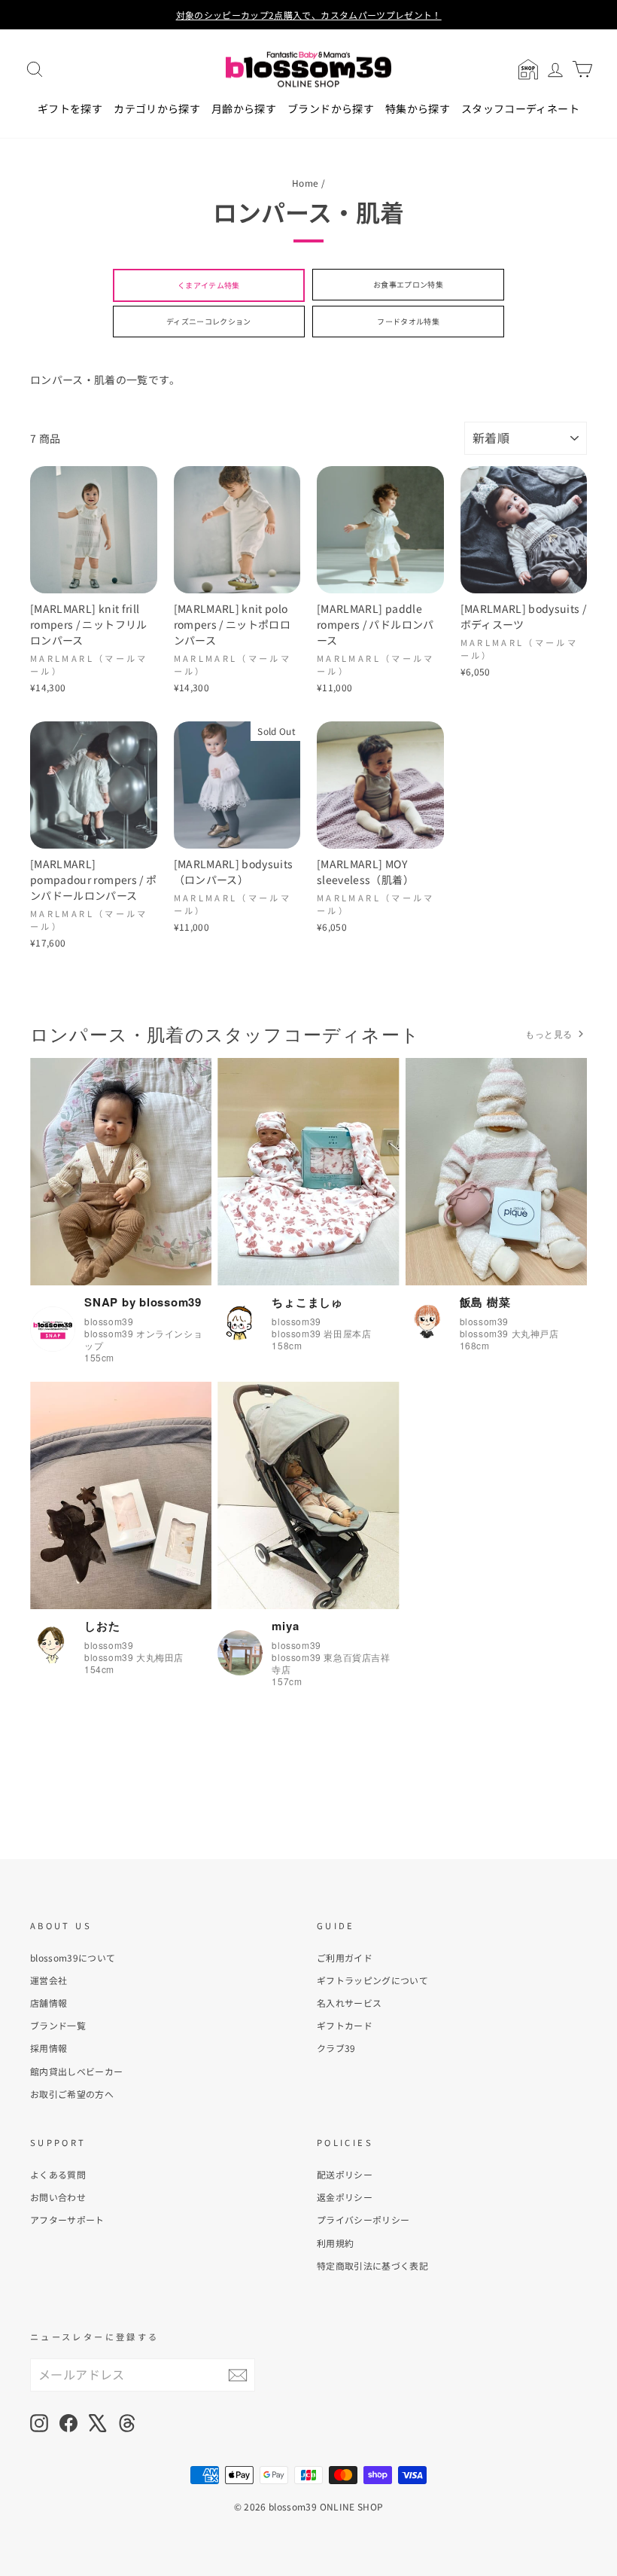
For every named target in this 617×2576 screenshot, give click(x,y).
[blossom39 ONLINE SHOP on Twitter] (98, 2423)
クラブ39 (336, 2048)
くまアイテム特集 (209, 285)
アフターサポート (67, 2219)
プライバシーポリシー (363, 2219)
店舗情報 (49, 2003)
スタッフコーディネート (520, 108)
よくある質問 (58, 2174)
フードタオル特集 (408, 321)
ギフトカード (345, 2025)
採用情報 (49, 2048)
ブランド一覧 (58, 2025)
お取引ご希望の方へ (72, 2094)
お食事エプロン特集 (408, 284)
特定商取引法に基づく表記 (372, 2265)
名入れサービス (349, 2003)
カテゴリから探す (157, 108)
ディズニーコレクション (209, 321)
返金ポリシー (345, 2197)
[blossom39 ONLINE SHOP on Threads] (127, 2423)
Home (305, 183)
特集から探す (418, 108)
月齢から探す (244, 108)
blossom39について (73, 1957)
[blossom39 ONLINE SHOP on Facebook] (68, 2423)
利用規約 (335, 2243)
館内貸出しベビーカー (77, 2071)
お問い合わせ (58, 2197)
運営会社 (49, 1980)
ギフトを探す (70, 108)
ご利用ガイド (345, 1957)
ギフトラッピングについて (372, 1980)
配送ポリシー (345, 2174)
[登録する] (238, 2375)
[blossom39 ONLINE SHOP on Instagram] (39, 2423)
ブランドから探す (331, 108)
